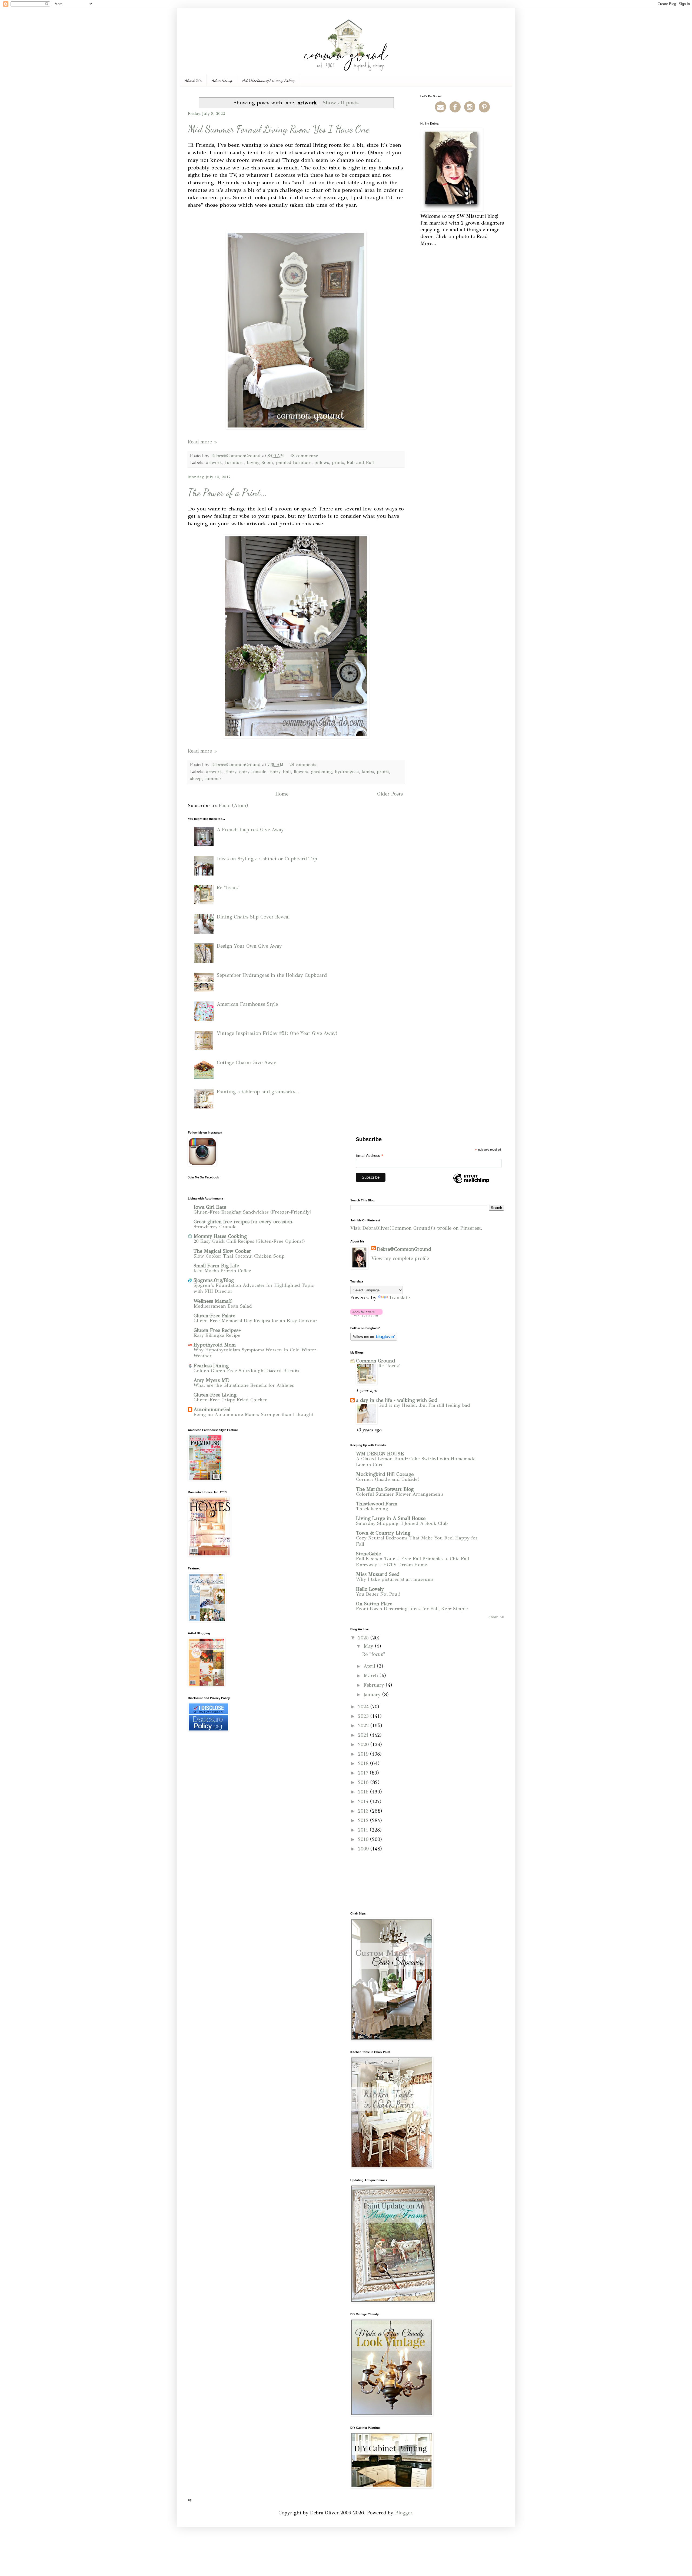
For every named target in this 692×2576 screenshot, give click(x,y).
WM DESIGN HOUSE (380, 1454)
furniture (234, 462)
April (370, 1666)
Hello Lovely (370, 1589)
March (372, 1676)
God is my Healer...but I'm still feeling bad (424, 1405)
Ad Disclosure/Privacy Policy (269, 80)
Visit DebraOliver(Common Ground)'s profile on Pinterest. (416, 1228)
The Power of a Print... (227, 492)
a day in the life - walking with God (397, 1400)
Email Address (370, 1156)
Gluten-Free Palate (214, 1316)
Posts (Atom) (233, 806)
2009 (364, 1849)
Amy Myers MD (212, 1380)
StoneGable (368, 1554)
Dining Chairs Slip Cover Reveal (253, 917)
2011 (364, 1830)
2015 (364, 1792)
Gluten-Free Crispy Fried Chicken (231, 1400)
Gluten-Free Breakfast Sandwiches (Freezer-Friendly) (252, 1212)
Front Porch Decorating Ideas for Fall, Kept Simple (412, 1609)
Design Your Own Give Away (249, 946)
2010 (364, 1839)
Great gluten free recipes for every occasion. (244, 1222)
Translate (399, 1298)
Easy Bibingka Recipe (217, 1335)
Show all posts (341, 102)
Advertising (222, 80)
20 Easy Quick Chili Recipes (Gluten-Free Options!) (249, 1241)
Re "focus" (228, 888)
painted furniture (294, 462)
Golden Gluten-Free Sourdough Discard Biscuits (246, 1371)
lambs (368, 772)
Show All (496, 1617)
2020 (364, 1745)
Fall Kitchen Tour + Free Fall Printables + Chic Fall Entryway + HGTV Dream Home (412, 1562)
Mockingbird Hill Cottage (385, 1474)
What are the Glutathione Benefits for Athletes (244, 1385)
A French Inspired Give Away (250, 830)
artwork (214, 462)
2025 (364, 1638)
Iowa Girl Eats (210, 1207)
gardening (322, 772)
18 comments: (305, 456)
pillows (322, 462)
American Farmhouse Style (247, 1004)
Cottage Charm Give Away (247, 1063)
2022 (364, 1726)
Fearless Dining (211, 1366)
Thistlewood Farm (377, 1504)
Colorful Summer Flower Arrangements (400, 1494)
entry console (253, 772)
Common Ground (375, 1361)
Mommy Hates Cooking (220, 1236)
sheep (196, 779)
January (373, 1695)
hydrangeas (347, 772)
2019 (364, 1754)
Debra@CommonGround (404, 1249)
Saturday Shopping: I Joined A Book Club (402, 1523)
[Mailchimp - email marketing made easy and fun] (471, 1183)
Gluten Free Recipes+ (217, 1330)
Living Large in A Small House (391, 1518)
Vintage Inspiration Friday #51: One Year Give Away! (277, 1033)
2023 (364, 1716)
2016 (364, 1782)
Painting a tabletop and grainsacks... (258, 1092)
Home (282, 794)
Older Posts (390, 794)
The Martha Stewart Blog (385, 1489)
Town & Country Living (383, 1533)
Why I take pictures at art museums (395, 1579)
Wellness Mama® (213, 1301)
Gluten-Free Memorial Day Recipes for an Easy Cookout (255, 1321)
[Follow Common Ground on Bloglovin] (366, 1315)
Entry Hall (280, 772)
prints (338, 462)
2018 (364, 1763)
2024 (364, 1707)
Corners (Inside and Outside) (388, 1479)
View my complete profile (400, 1258)
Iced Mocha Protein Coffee (222, 1271)
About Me (193, 80)
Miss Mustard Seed (378, 1574)
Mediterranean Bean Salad (223, 1306)
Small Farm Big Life (216, 1266)
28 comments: (304, 765)
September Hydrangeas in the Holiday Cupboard (272, 975)
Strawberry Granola (215, 1227)
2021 (364, 1735)
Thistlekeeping (372, 1509)
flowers (301, 772)
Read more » (202, 442)
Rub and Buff (360, 462)
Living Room (260, 462)
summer (213, 779)
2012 (364, 1820)
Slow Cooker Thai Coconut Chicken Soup (239, 1256)
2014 (364, 1802)
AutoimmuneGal (212, 1409)
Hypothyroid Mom (215, 1345)
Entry (231, 772)
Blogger (404, 2513)
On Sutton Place (374, 1604)
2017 (364, 1773)
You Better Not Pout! (378, 1594)
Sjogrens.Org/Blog (214, 1280)
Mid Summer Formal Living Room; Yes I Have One (279, 129)
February (375, 1685)
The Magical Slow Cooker (222, 1251)
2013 (364, 1811)
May (369, 1646)
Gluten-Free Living (215, 1395)
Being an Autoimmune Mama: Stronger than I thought (253, 1414)
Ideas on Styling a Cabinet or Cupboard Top (267, 859)
